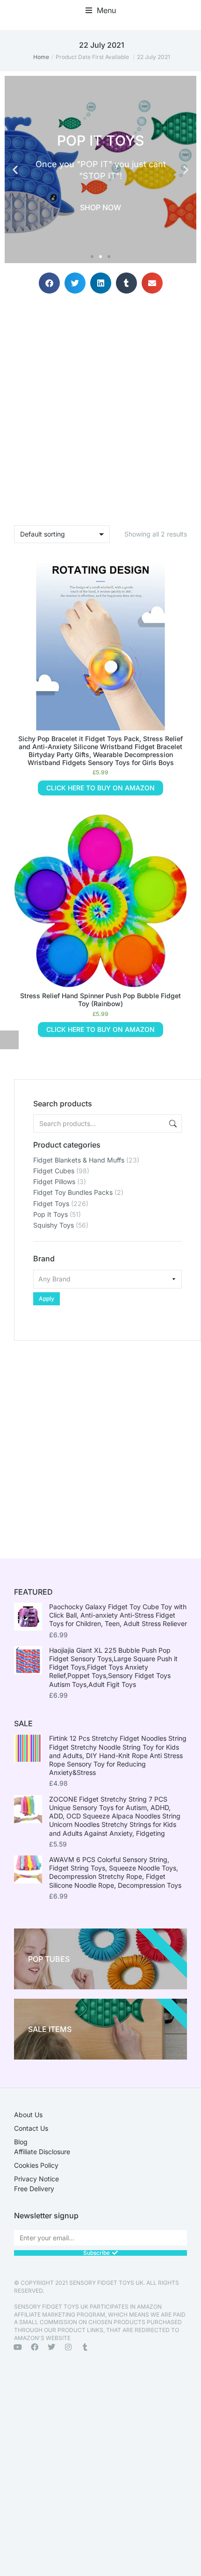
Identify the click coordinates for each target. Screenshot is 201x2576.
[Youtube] (18, 2347)
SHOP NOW (100, 207)
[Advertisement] (100, 1442)
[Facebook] (35, 2347)
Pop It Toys (50, 1214)
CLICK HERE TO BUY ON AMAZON (100, 788)
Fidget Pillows (54, 1181)
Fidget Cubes (54, 1171)
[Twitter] (51, 2347)
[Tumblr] (85, 2347)
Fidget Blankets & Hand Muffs (79, 1160)
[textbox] (108, 1279)
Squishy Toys (54, 1225)
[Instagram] (68, 2347)
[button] (101, 10)
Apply (47, 1299)
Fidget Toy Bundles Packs (73, 1192)
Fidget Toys (51, 1203)
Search (172, 1123)
